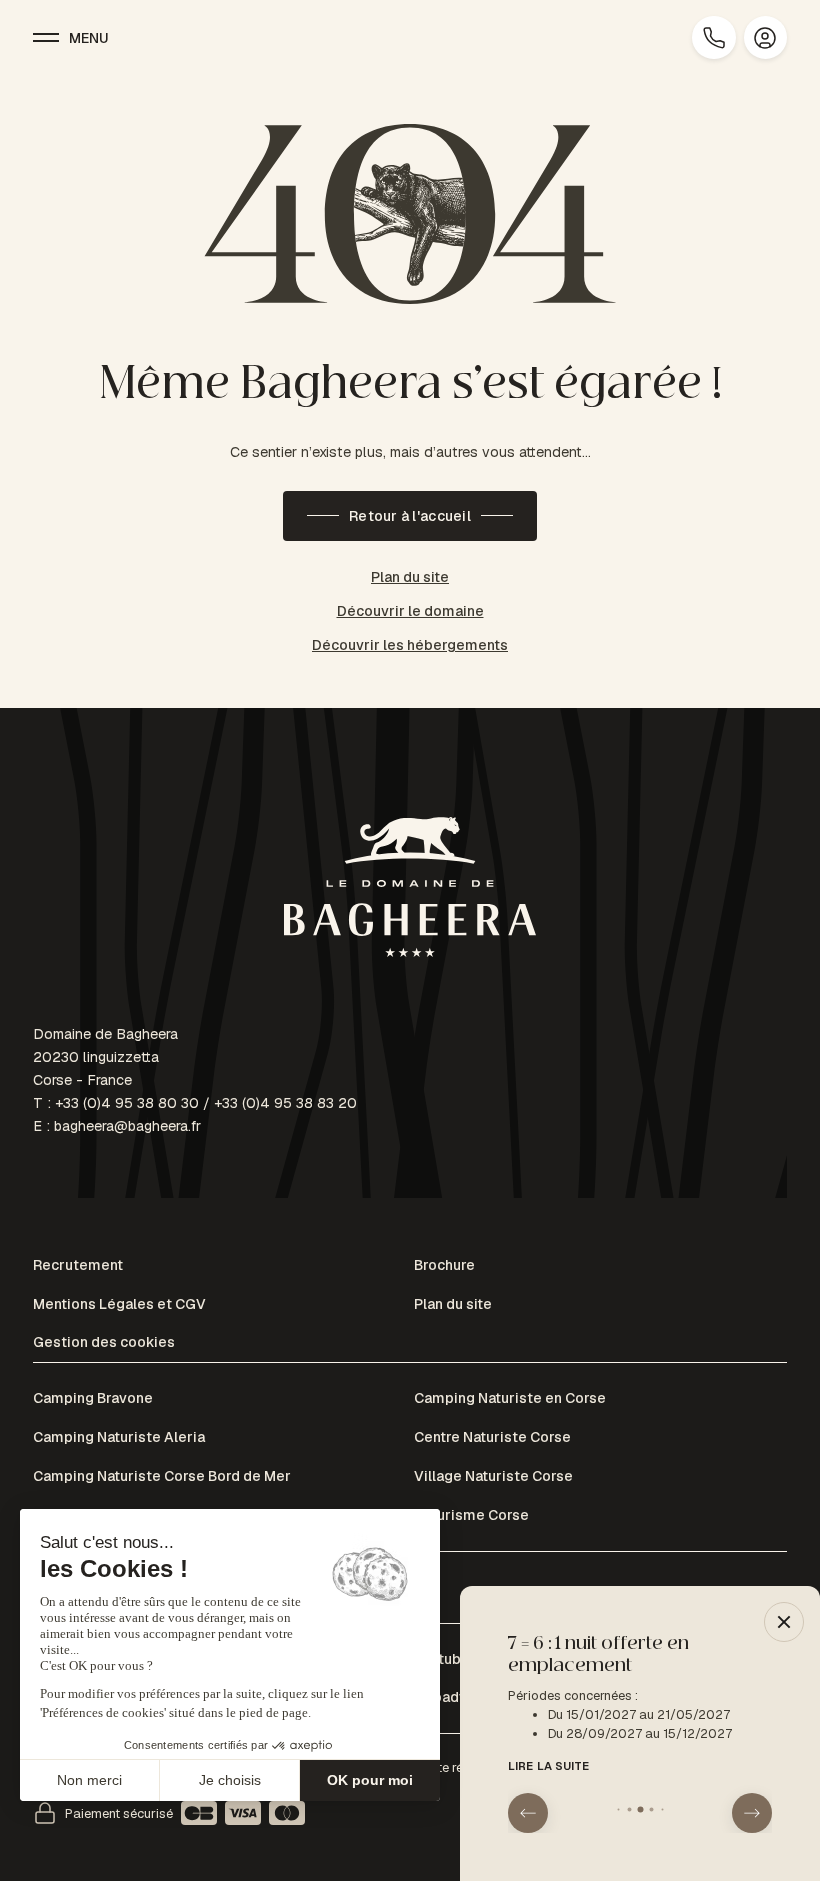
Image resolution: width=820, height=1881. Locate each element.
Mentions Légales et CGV (119, 1304)
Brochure (444, 1265)
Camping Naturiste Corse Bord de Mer (162, 1476)
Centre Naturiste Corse (492, 1437)
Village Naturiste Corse (493, 1476)
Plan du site (410, 577)
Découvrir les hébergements (410, 645)
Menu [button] (89, 38)
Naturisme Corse (471, 1515)
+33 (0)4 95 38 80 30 (127, 1103)
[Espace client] (765, 37)
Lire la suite (549, 1766)
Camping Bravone (93, 1398)
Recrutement (78, 1265)
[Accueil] (410, 890)
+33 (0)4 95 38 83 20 (285, 1103)
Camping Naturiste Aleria (119, 1437)
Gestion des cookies (104, 1342)
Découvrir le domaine (410, 611)
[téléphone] (713, 37)
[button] (528, 1813)
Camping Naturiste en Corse (510, 1398)
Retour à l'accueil (410, 516)
